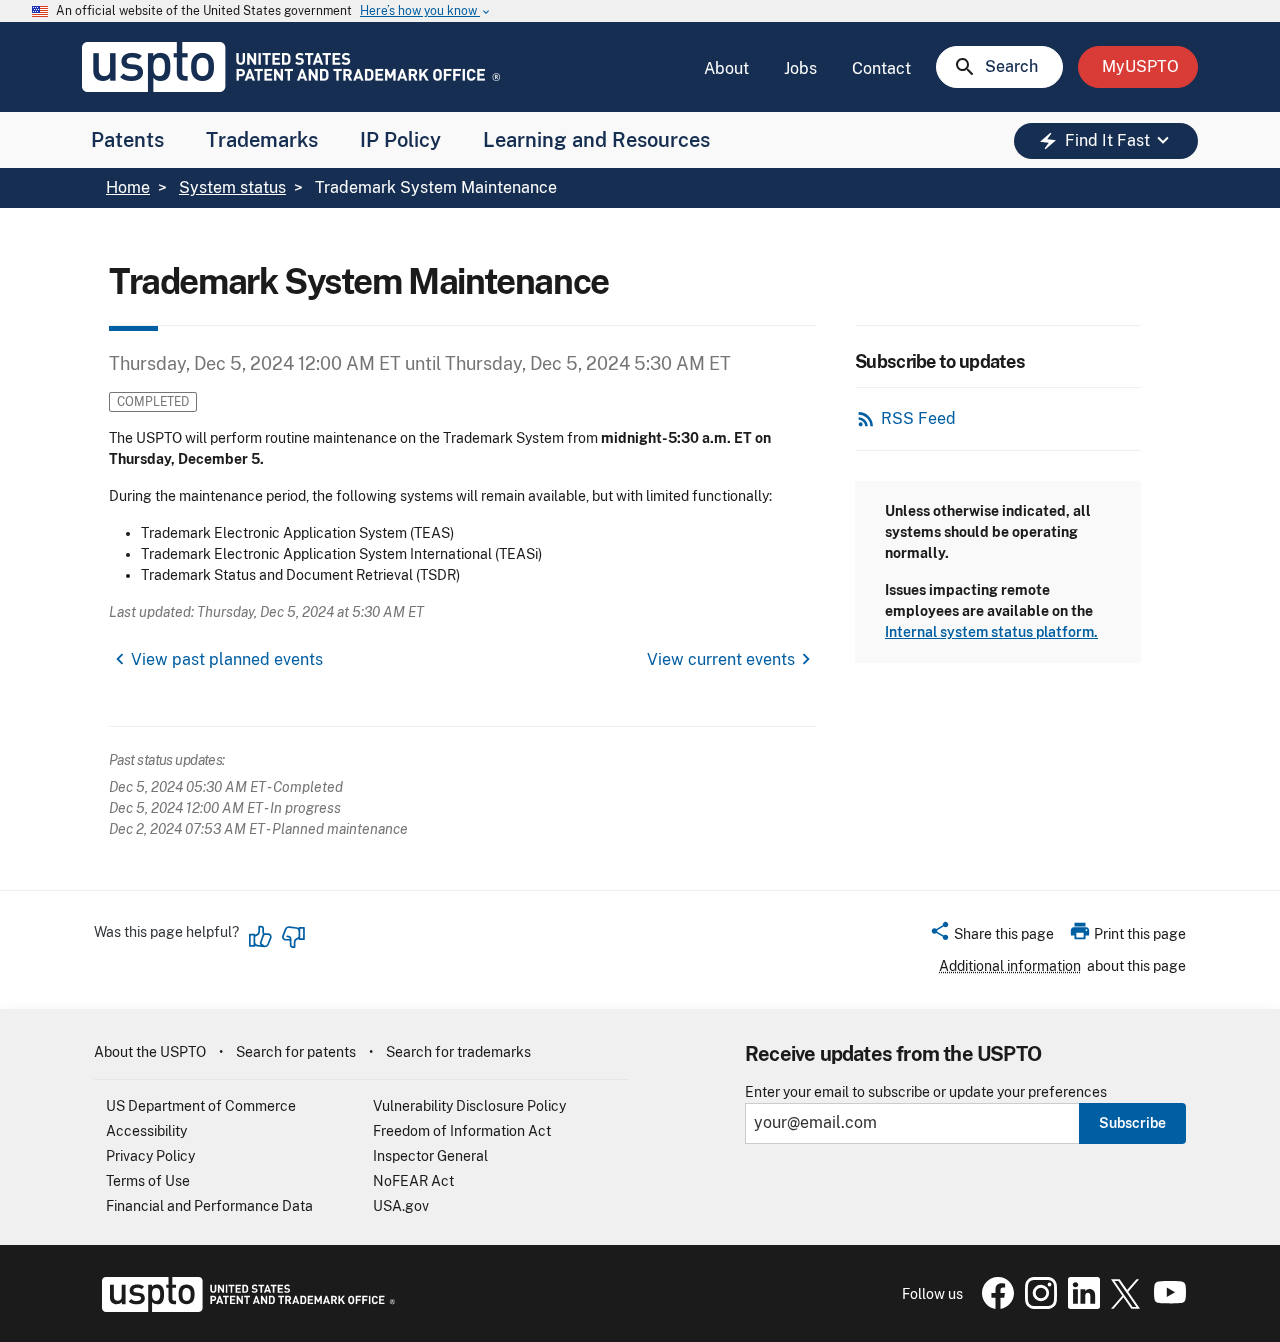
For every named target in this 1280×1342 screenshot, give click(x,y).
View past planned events (227, 659)
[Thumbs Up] (261, 937)
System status (232, 187)
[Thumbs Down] (293, 937)
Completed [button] (153, 401)
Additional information (1010, 966)
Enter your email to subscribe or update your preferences (926, 1092)
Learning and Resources (596, 140)
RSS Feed (918, 418)
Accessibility (146, 1131)
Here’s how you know (426, 11)
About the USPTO (150, 1052)
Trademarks (262, 140)
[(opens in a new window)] (1037, 1304)
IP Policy (400, 140)
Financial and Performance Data (209, 1206)
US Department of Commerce (201, 1106)
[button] (991, 937)
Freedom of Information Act (462, 1131)
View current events (721, 659)
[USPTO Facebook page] (994, 1304)
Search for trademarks (458, 1052)
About (726, 68)
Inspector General (430, 1156)
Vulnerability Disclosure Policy (469, 1106)
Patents (127, 140)
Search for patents (296, 1052)
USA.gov (401, 1206)
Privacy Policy (150, 1156)
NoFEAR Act (413, 1181)
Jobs (800, 68)
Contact (881, 68)
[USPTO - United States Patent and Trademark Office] (244, 1307)
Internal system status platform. (991, 632)
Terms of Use (148, 1181)
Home (128, 187)
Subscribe (1132, 1123)
